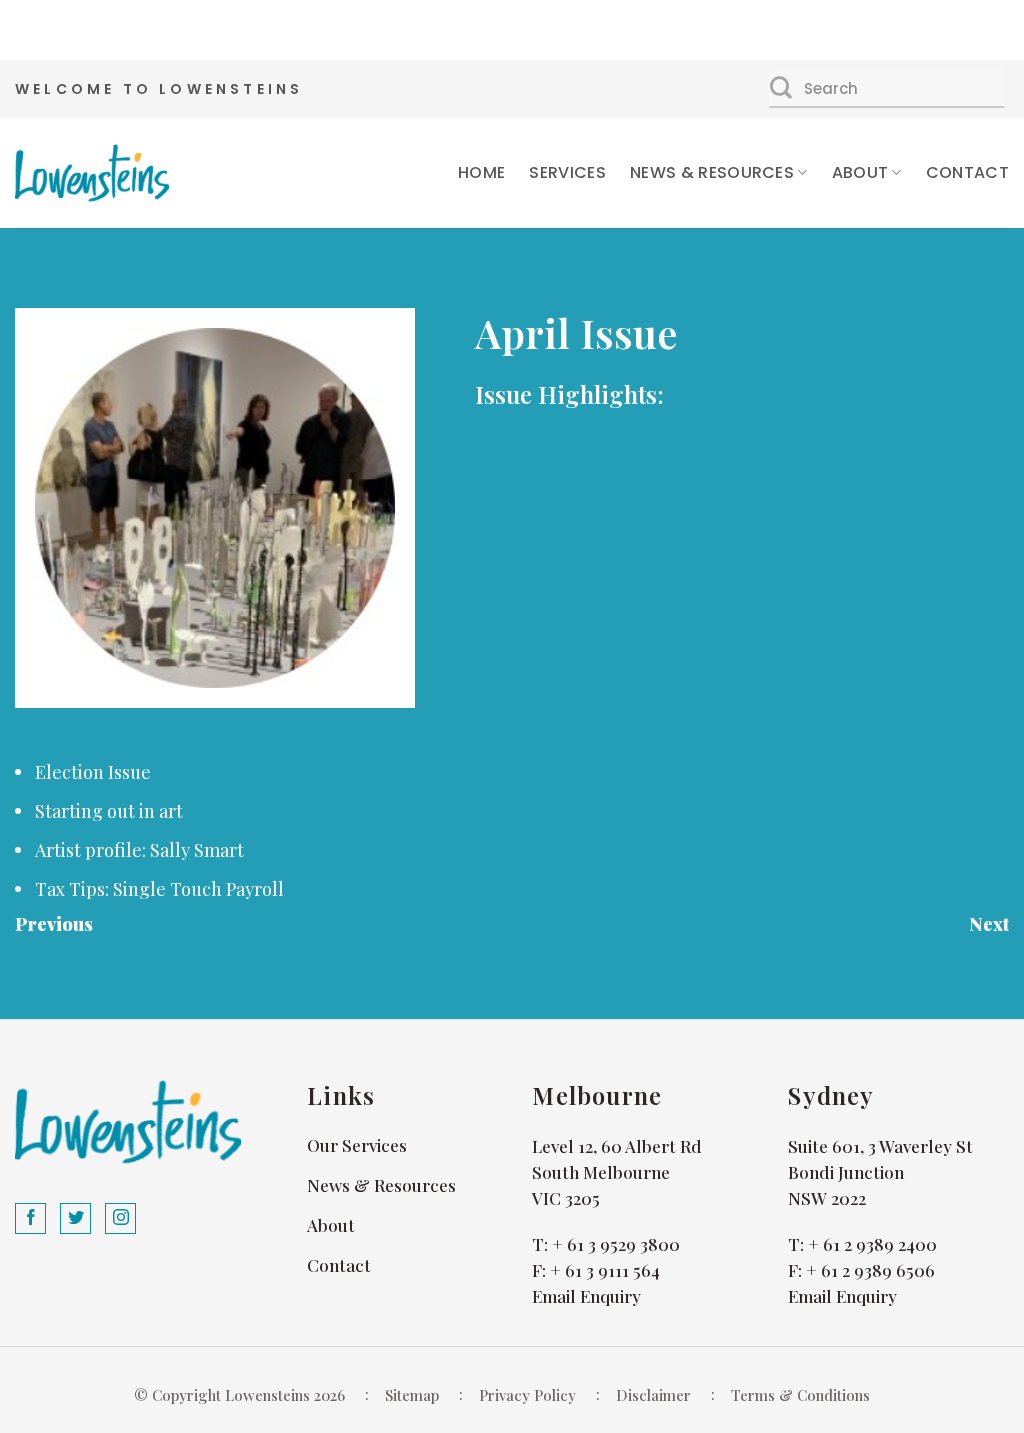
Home (481, 172)
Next (989, 924)
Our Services (357, 1145)
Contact (967, 172)
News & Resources (712, 172)
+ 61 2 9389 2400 (872, 1244)
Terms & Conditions (800, 1395)
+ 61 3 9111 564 (605, 1270)
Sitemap (412, 1395)
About (860, 172)
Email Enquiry (586, 1296)
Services (567, 172)
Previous (54, 924)
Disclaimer (653, 1395)
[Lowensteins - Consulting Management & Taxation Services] (92, 173)
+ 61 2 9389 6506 (870, 1270)
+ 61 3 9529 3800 (616, 1244)
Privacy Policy (527, 1395)
